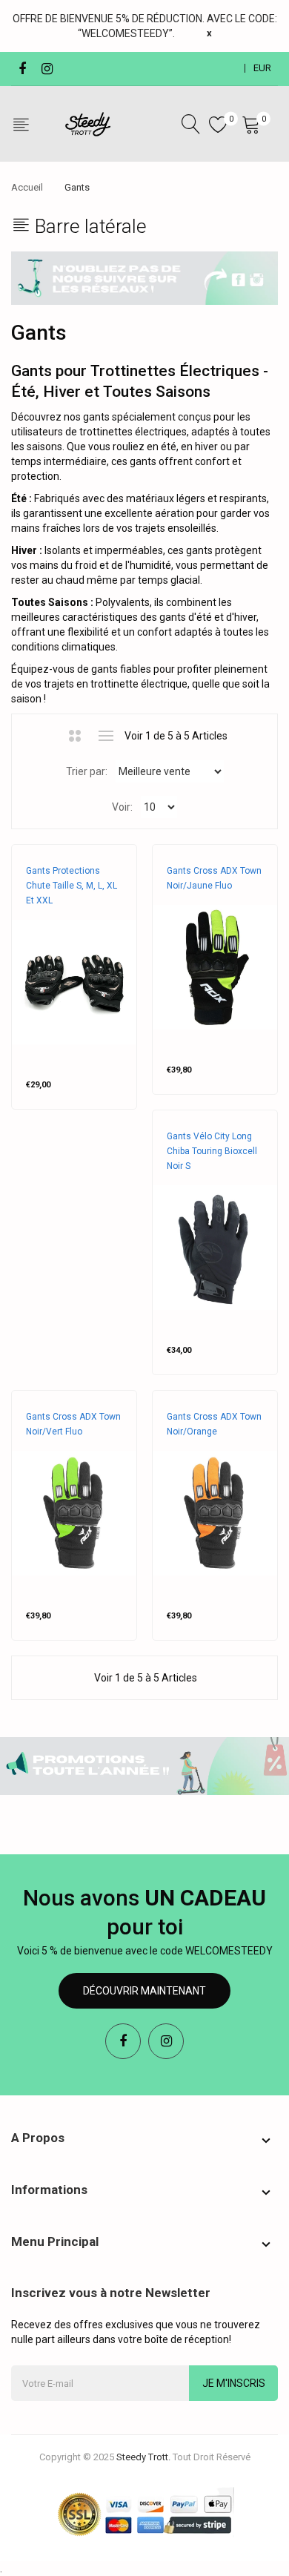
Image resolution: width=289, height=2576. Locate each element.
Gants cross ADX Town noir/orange (214, 1424)
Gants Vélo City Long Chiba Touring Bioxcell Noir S (212, 1151)
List (106, 736)
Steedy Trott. (143, 2457)
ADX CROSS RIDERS (207, 900)
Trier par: (87, 771)
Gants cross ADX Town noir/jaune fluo (214, 878)
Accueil (27, 187)
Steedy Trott (57, 915)
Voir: (122, 807)
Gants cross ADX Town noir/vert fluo (73, 1424)
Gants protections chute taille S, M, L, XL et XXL (72, 886)
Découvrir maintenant (144, 1991)
